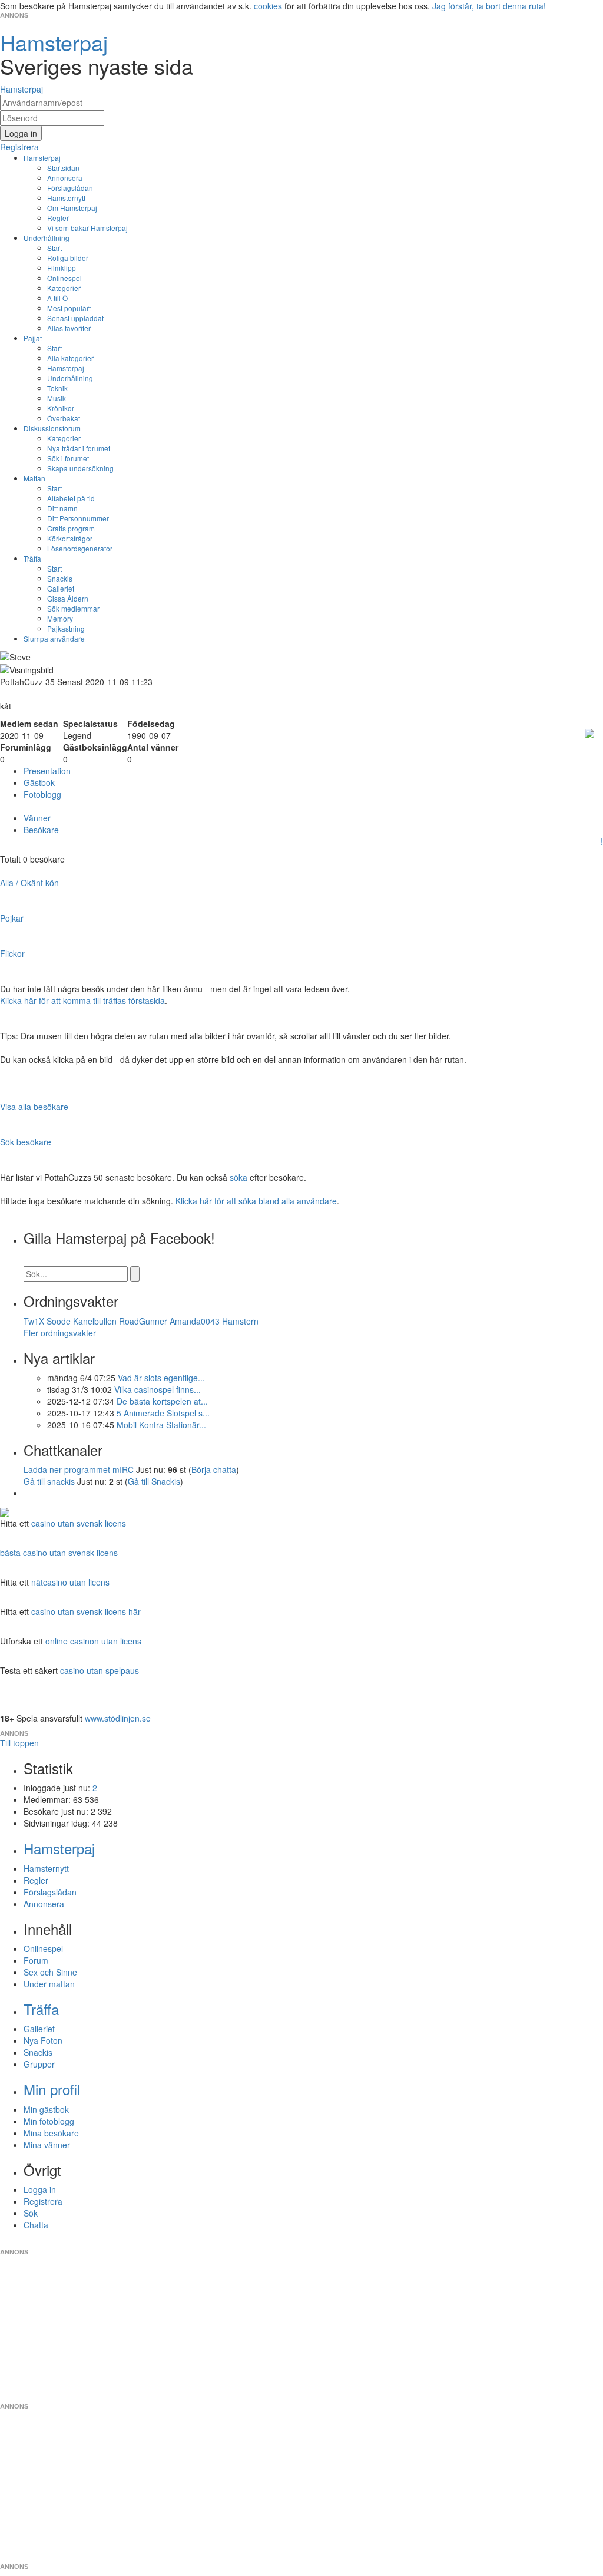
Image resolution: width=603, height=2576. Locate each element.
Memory (60, 618)
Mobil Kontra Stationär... (161, 1425)
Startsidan (63, 168)
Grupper (39, 2064)
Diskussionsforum (52, 428)
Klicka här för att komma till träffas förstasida (82, 1000)
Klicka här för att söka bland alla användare (256, 1201)
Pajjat (33, 338)
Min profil (52, 2089)
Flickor (12, 953)
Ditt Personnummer (78, 518)
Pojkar (12, 918)
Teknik (57, 388)
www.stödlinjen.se (118, 1718)
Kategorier (64, 288)
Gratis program (71, 528)
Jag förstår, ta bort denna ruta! (489, 6)
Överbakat (64, 418)
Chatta (36, 2225)
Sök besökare (26, 1142)
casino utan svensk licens (79, 1523)
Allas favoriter (69, 328)
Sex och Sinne (50, 1972)
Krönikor (61, 408)
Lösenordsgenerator (80, 548)
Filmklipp (62, 268)
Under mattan (49, 1984)
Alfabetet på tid (71, 498)
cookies (268, 6)
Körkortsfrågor (70, 538)
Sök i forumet (68, 458)
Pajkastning (66, 628)
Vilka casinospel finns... (158, 1389)
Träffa (32, 558)
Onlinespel (64, 278)
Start (54, 248)
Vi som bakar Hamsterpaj (87, 228)
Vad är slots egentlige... (161, 1378)
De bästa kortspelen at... (162, 1401)
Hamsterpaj (42, 158)
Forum (36, 1960)
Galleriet (61, 588)
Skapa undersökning (80, 468)
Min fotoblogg (49, 2121)
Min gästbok (46, 2109)
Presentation (47, 771)
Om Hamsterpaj (72, 208)
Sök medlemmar (73, 608)
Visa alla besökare (34, 1107)
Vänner (37, 818)
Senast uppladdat (75, 318)
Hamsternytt (66, 198)
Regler (58, 218)
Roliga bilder (68, 258)
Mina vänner (47, 2145)
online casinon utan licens (93, 1641)
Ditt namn (62, 508)
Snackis (60, 578)
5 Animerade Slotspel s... (163, 1413)
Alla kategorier (70, 358)
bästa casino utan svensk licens (59, 1553)
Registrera (43, 2201)
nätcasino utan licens (70, 1582)
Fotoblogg (42, 794)
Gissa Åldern (68, 598)
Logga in (40, 2189)
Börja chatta (214, 1469)
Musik (57, 398)
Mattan (34, 478)
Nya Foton (43, 2040)
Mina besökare (51, 2133)
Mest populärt (69, 308)
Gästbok (39, 782)
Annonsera (65, 178)
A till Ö (57, 298)
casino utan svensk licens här (86, 1611)
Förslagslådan (70, 188)
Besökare (41, 830)
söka (238, 1177)
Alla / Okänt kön (29, 883)
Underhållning (47, 238)
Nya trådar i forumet (79, 448)
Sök (31, 2213)
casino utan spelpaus (100, 1670)
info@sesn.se (408, 2243)
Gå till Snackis (154, 1481)
